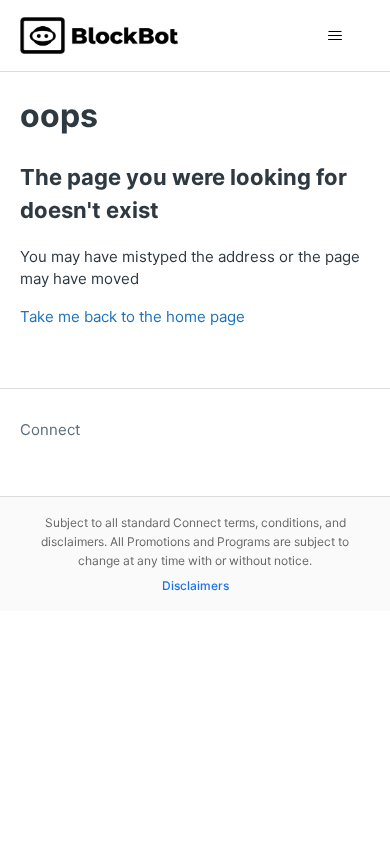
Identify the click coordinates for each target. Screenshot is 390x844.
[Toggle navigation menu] (335, 36)
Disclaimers (195, 585)
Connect (50, 429)
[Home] (99, 35)
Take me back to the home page (132, 316)
